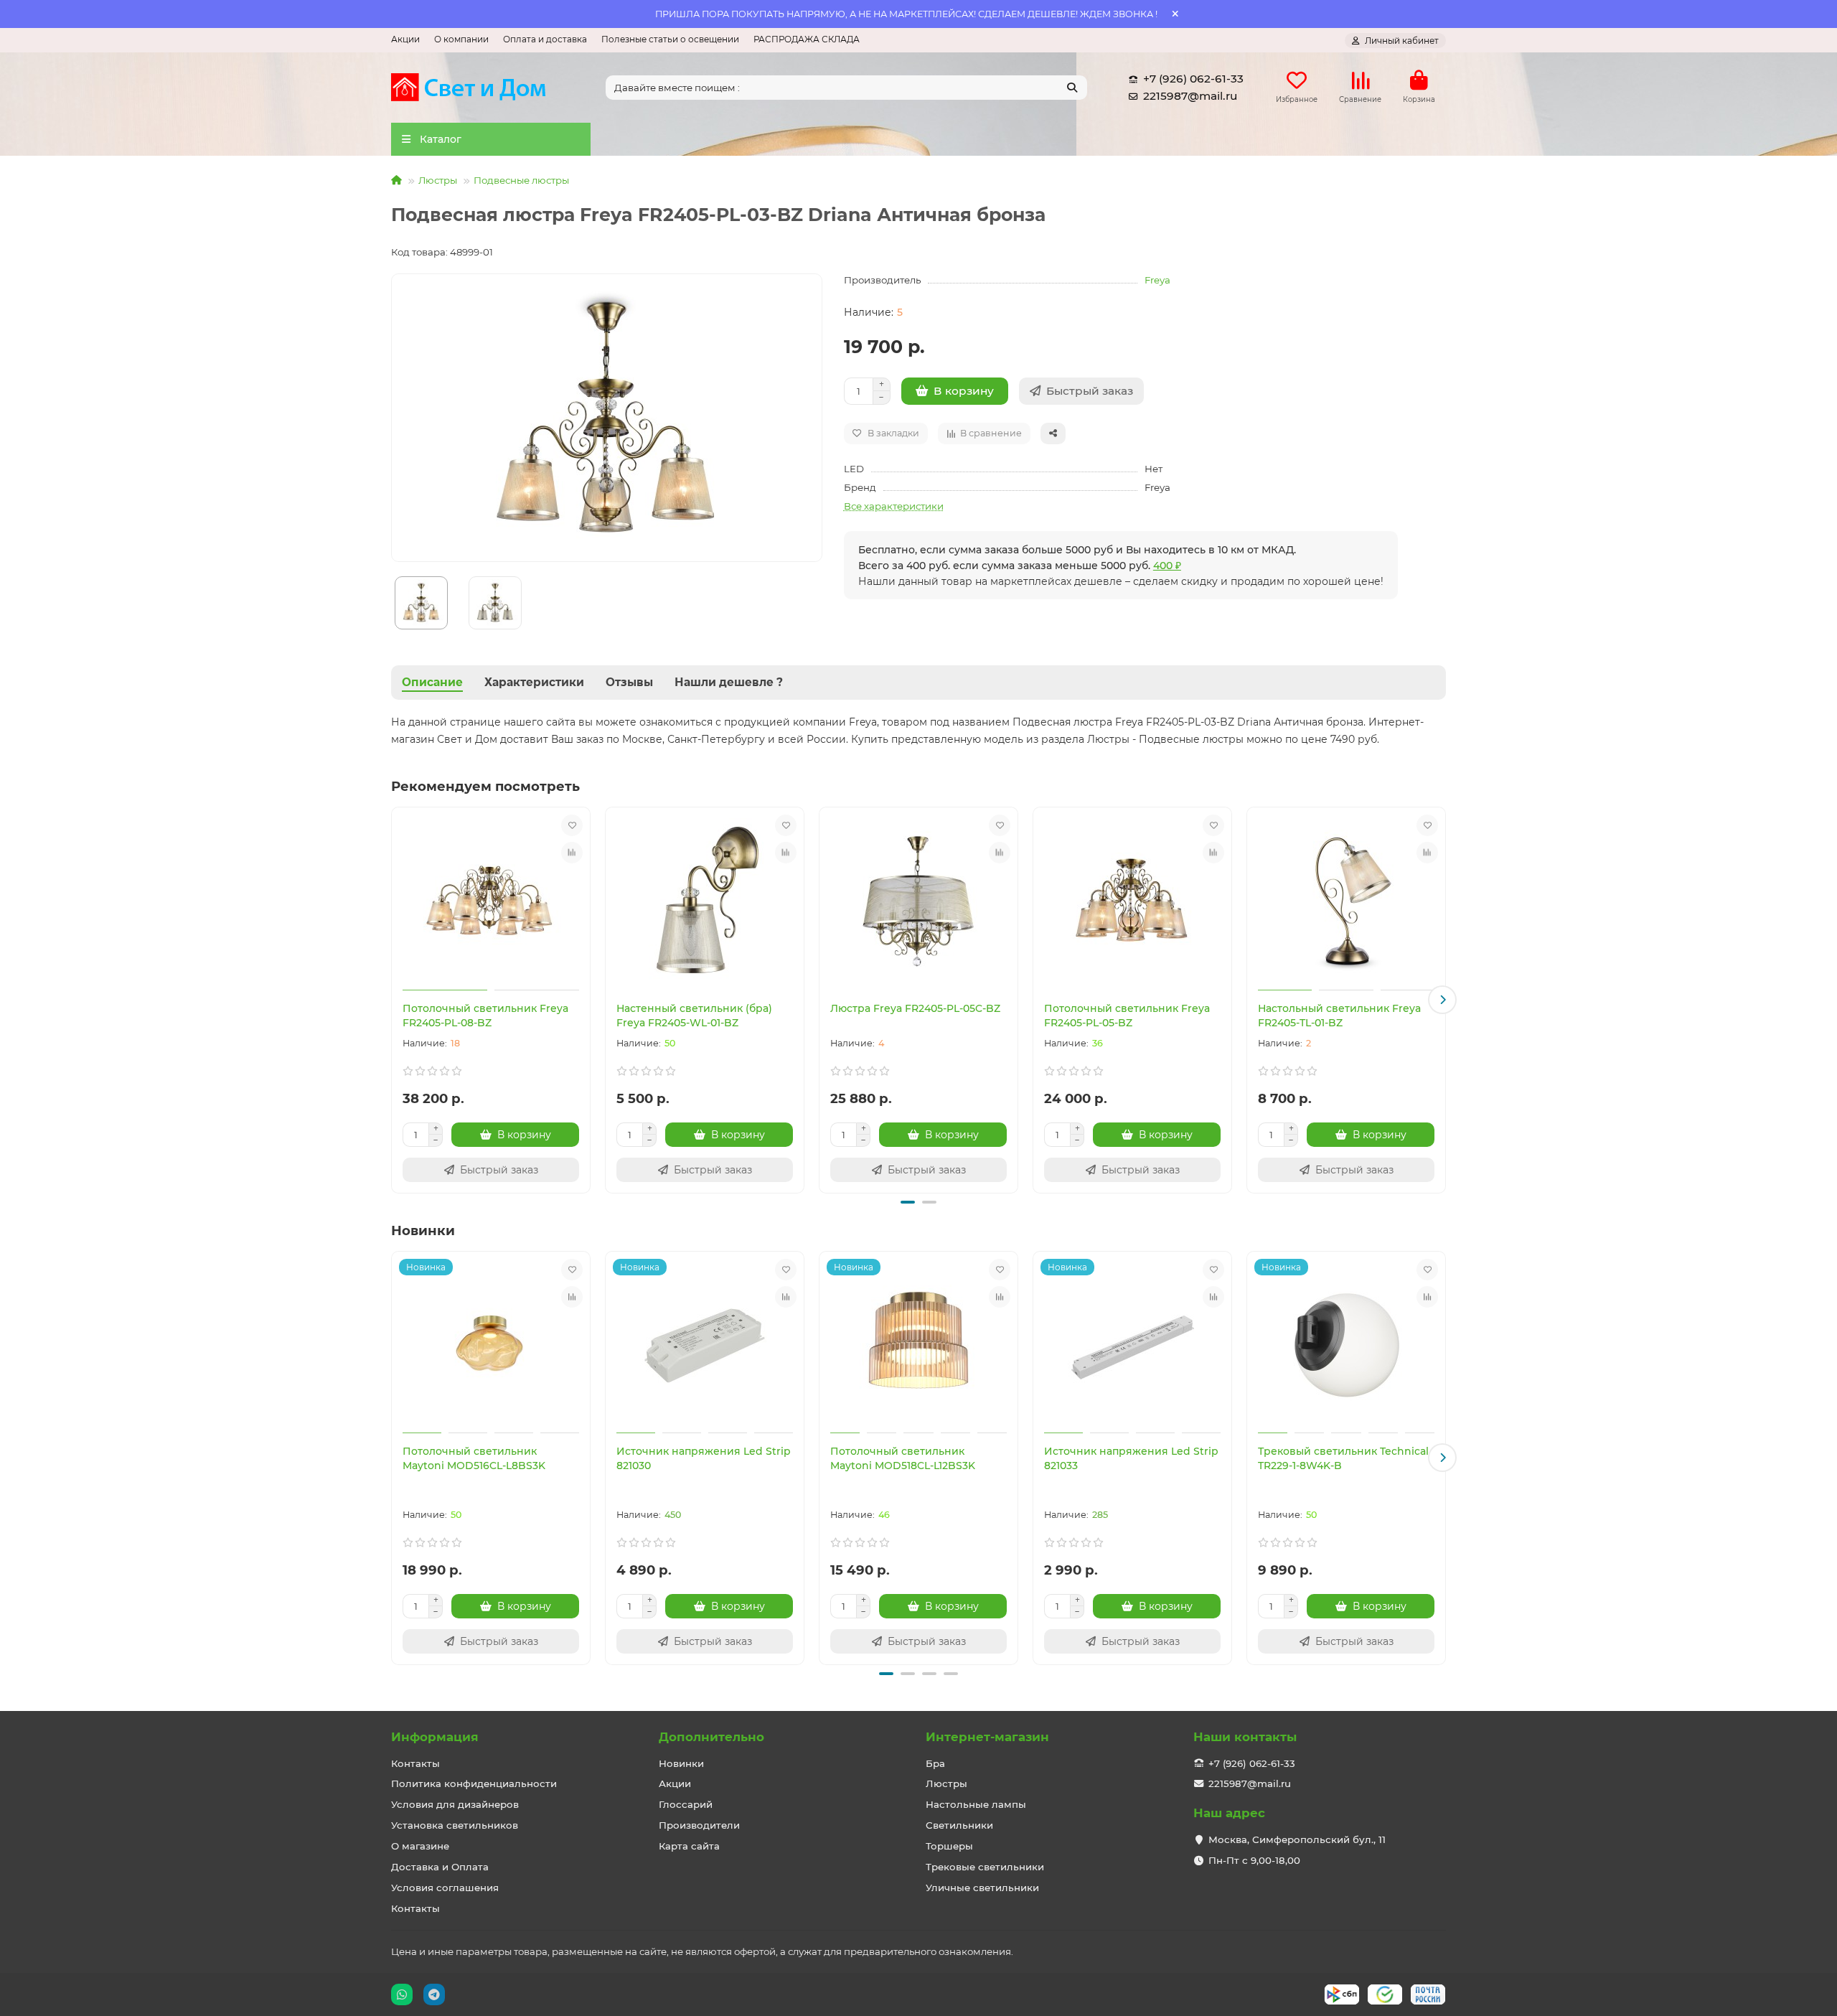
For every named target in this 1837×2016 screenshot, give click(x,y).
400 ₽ (1167, 566)
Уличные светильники (982, 1888)
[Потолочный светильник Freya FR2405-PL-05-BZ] (1132, 901)
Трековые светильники (985, 1867)
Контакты (415, 1763)
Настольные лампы (976, 1804)
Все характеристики (894, 506)
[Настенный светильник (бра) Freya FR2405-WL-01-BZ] (705, 901)
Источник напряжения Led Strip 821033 (1131, 1458)
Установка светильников (455, 1825)
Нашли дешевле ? (729, 682)
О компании (461, 39)
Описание (432, 682)
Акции (405, 39)
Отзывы (629, 682)
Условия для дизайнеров (455, 1804)
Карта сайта (689, 1846)
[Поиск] (1072, 88)
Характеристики (534, 682)
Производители (699, 1825)
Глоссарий (686, 1804)
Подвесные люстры (521, 180)
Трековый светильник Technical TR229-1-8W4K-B (1343, 1458)
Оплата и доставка (545, 39)
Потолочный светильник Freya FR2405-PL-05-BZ (1127, 1016)
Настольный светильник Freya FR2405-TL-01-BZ (1339, 1016)
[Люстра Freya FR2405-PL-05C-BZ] (918, 901)
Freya (1157, 280)
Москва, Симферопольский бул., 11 (1297, 1839)
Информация (435, 1737)
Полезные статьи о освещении (670, 39)
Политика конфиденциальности (474, 1783)
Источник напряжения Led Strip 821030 (704, 1458)
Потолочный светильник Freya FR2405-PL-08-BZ (485, 1016)
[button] (395, 1000)
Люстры (438, 180)
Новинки (681, 1763)
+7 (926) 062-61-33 (1193, 79)
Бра (935, 1763)
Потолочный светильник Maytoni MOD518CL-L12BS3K (903, 1458)
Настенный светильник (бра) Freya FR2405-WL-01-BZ (694, 1016)
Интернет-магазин (987, 1737)
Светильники (959, 1825)
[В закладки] (572, 825)
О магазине (420, 1846)
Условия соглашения (445, 1888)
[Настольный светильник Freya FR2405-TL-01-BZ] (1346, 901)
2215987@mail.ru (1190, 96)
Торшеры (949, 1846)
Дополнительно (711, 1737)
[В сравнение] (572, 853)
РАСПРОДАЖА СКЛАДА (807, 39)
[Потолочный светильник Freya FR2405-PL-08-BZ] (491, 901)
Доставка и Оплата (440, 1867)
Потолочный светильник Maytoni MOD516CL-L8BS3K (474, 1458)
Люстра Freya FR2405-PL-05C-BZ (915, 1008)
